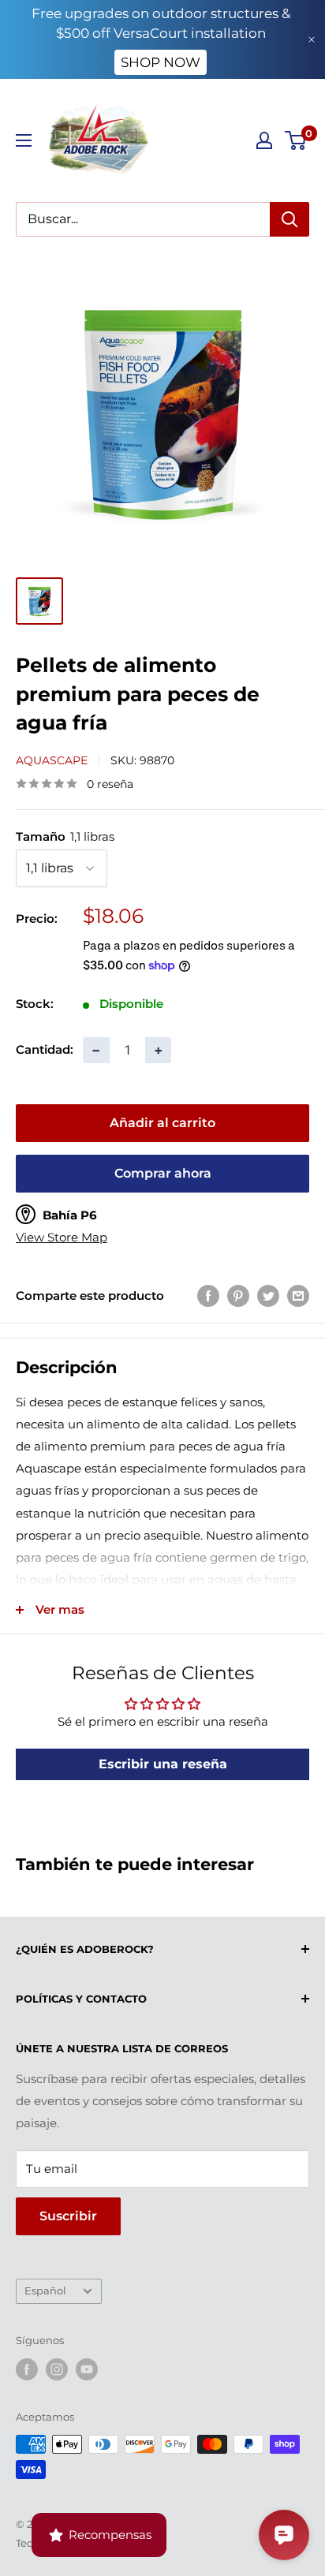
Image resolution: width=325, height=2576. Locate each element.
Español (45, 2291)
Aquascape (52, 760)
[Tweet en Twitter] (268, 1295)
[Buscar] (290, 219)
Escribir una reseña (163, 1764)
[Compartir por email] (298, 1295)
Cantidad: (45, 1049)
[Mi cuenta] (264, 140)
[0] (296, 140)
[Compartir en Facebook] (208, 1295)
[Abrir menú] (24, 140)
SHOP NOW (161, 62)
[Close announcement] (312, 39)
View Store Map (62, 1238)
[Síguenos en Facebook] (27, 2369)
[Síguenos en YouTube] (87, 2369)
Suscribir (68, 2216)
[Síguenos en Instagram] (57, 2369)
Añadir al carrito (162, 1123)
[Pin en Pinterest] (238, 1295)
